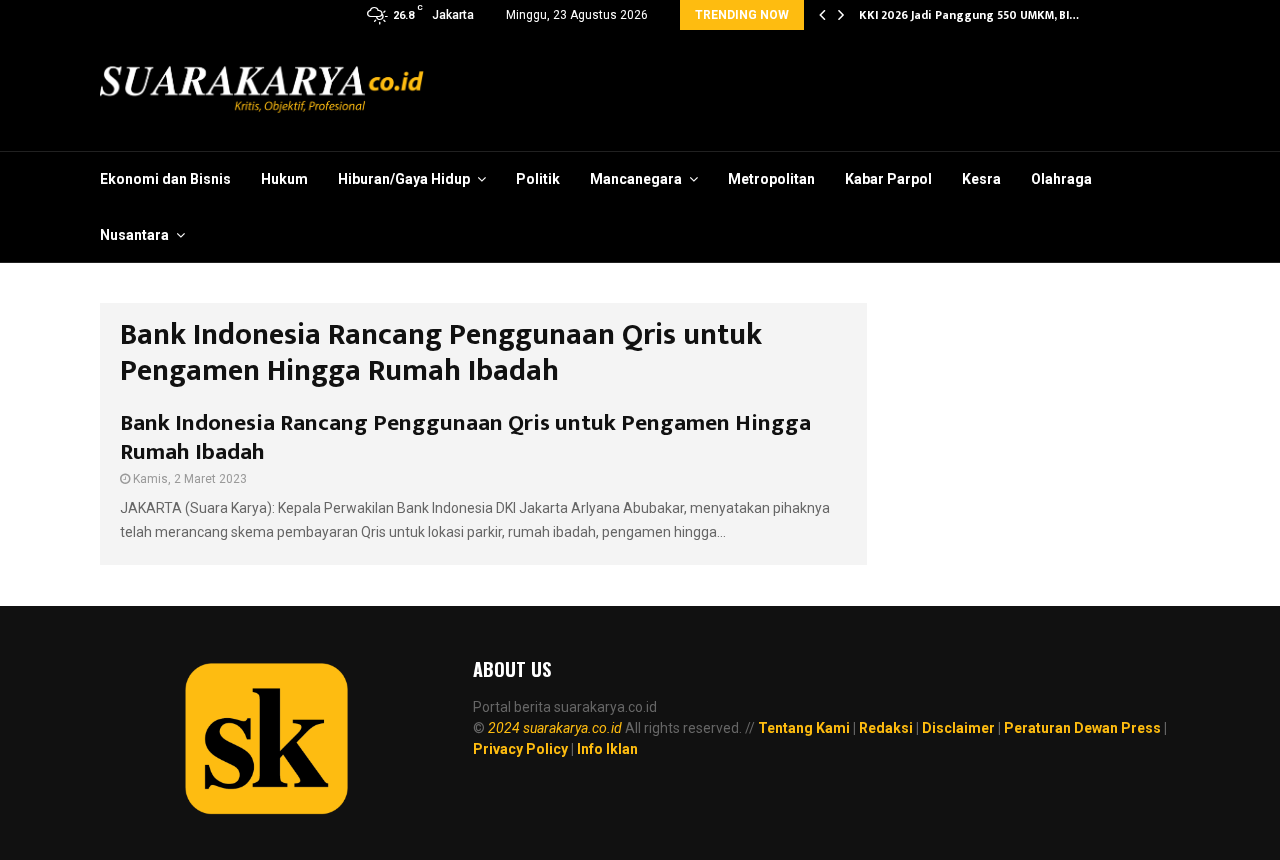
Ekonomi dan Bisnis (165, 179)
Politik (538, 179)
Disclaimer (958, 728)
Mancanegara (636, 179)
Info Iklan (607, 749)
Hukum (284, 179)
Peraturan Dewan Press (1082, 728)
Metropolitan (771, 179)
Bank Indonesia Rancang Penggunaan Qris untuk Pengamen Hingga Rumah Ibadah (465, 437)
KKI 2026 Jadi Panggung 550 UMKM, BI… (972, 15)
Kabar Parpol (888, 179)
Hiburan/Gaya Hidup (404, 179)
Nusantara (134, 235)
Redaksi (886, 728)
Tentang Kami (804, 728)
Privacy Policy (520, 749)
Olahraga (1061, 179)
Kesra (981, 179)
